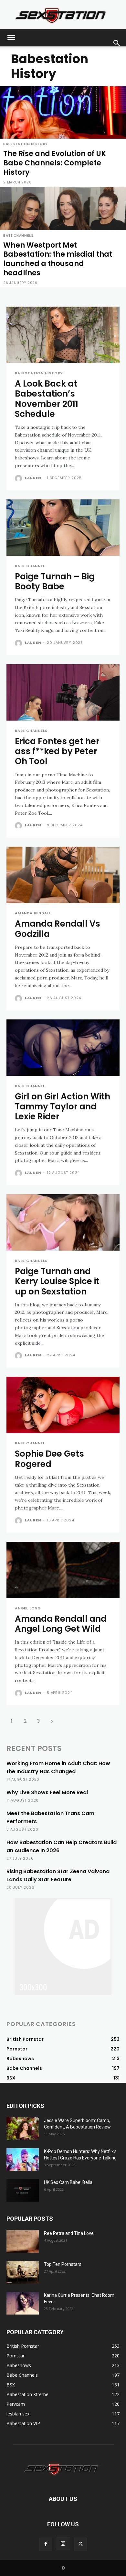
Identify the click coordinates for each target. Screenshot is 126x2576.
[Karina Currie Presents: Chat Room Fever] (23, 2303)
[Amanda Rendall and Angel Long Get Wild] (63, 1570)
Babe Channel (30, 566)
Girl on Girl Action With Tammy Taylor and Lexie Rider (63, 1106)
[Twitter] (80, 2544)
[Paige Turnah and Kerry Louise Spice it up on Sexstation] (63, 1222)
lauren (33, 478)
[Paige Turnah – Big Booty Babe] (63, 528)
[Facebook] (46, 2544)
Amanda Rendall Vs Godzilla (58, 929)
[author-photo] (19, 478)
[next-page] (52, 1721)
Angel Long (28, 1608)
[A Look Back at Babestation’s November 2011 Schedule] (63, 335)
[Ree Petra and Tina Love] (23, 2241)
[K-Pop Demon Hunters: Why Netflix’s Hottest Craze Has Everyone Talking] (23, 2159)
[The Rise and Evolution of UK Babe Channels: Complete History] (63, 136)
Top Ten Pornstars (63, 2264)
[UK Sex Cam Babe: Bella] (23, 2190)
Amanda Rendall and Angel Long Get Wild (61, 1624)
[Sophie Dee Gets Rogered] (63, 1405)
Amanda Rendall (33, 913)
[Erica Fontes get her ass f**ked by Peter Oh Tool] (63, 692)
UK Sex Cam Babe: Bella (68, 2182)
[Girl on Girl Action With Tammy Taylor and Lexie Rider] (63, 1048)
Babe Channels (18, 236)
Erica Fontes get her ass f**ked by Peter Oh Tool (57, 751)
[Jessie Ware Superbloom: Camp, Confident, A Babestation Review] (23, 2129)
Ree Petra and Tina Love (69, 2233)
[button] (11, 38)
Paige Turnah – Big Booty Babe (55, 581)
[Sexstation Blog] (63, 15)
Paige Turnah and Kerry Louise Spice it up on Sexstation (57, 1281)
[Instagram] (63, 2544)
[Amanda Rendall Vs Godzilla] (63, 875)
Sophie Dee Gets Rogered (49, 1459)
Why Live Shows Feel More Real (47, 1792)
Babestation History (26, 144)
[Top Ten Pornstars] (23, 2272)
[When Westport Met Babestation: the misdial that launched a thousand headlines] (63, 237)
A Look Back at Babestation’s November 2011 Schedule (47, 399)
